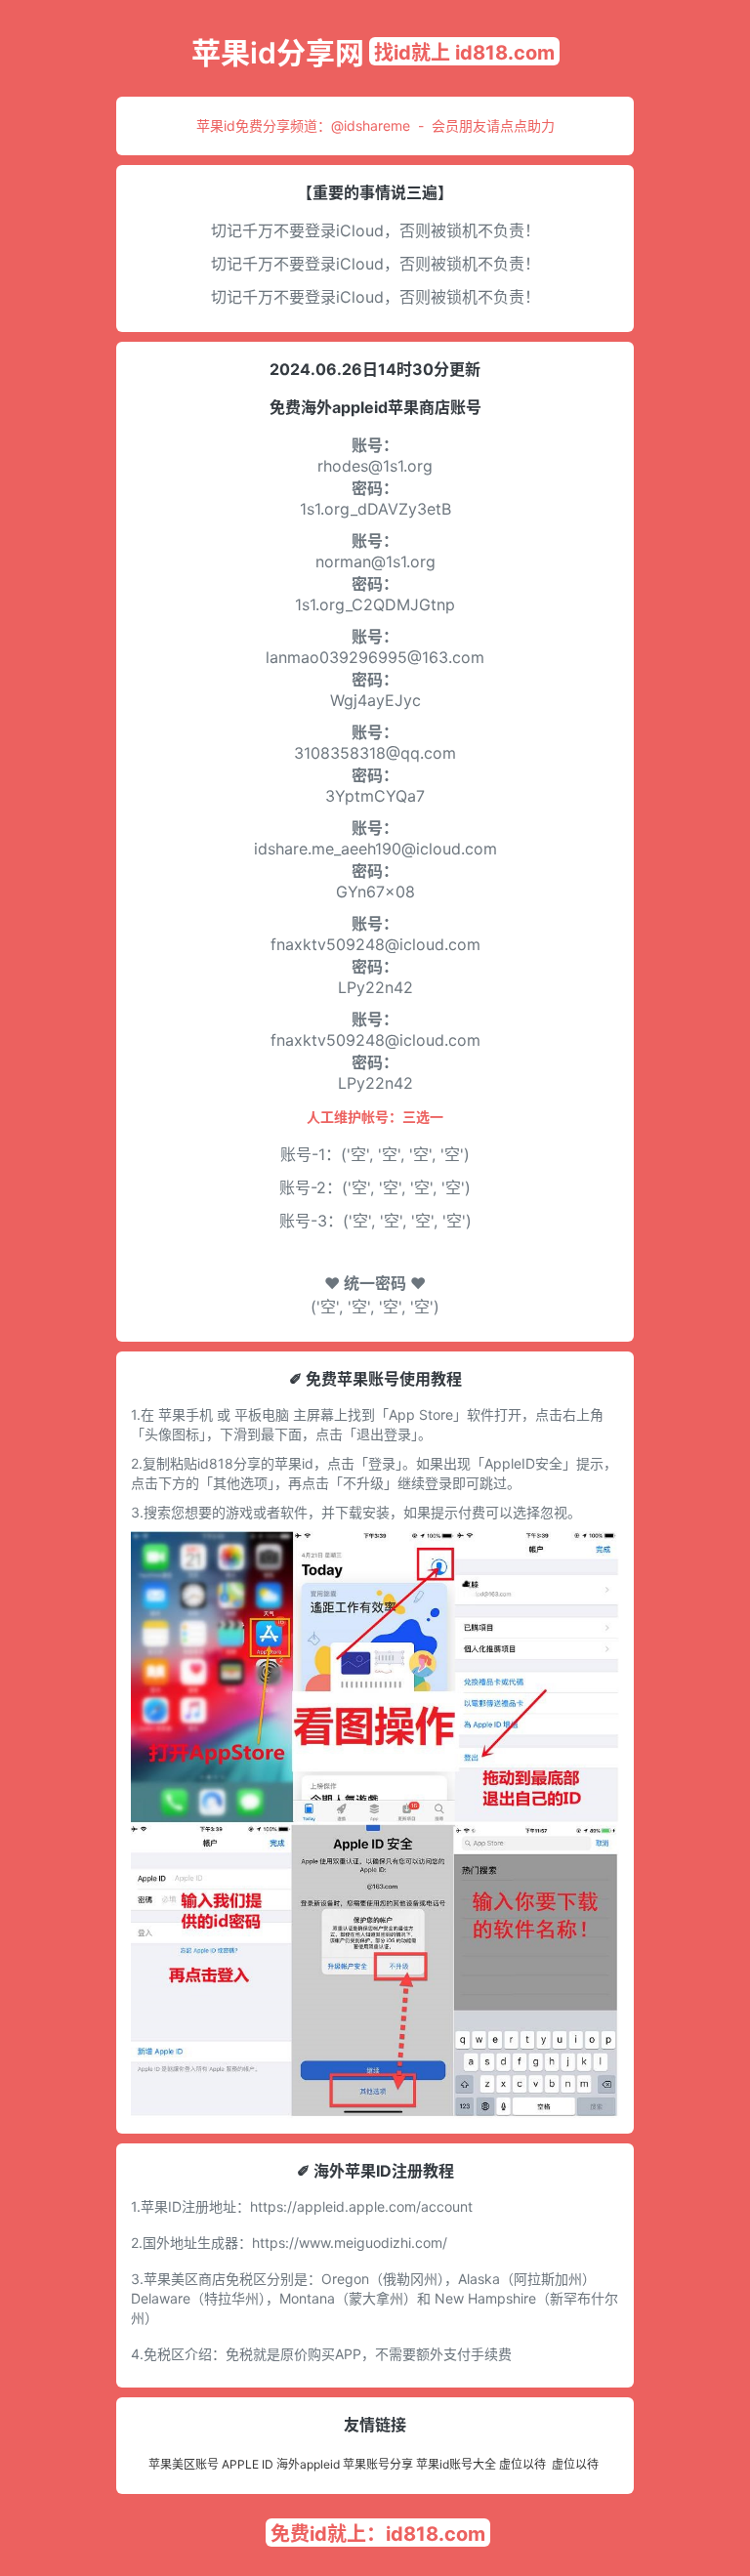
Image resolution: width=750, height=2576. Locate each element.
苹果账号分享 (378, 2464)
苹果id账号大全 (456, 2464)
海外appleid (308, 2464)
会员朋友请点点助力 (493, 125)
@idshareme (371, 125)
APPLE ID (248, 2464)
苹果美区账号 (184, 2464)
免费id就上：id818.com (378, 2534)
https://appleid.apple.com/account (361, 2206)
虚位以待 (522, 2464)
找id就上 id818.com (464, 53)
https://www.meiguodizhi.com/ (350, 2243)
